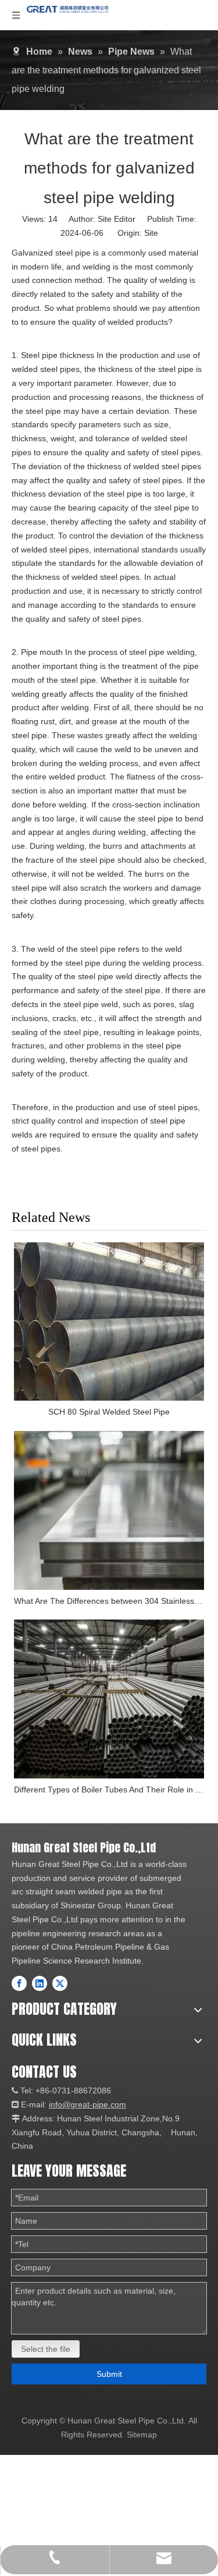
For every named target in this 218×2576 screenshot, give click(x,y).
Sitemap (142, 2435)
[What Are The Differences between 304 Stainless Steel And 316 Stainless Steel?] (109, 1510)
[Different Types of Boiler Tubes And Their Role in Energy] (109, 1699)
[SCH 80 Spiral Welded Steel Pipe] (109, 1322)
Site (151, 233)
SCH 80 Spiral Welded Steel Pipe (109, 1412)
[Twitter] (60, 1983)
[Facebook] (19, 1983)
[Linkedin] (40, 1983)
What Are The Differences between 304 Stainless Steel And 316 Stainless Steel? (109, 1601)
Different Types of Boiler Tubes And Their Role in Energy (109, 1790)
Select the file (46, 2349)
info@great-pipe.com (87, 2104)
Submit (109, 2374)
